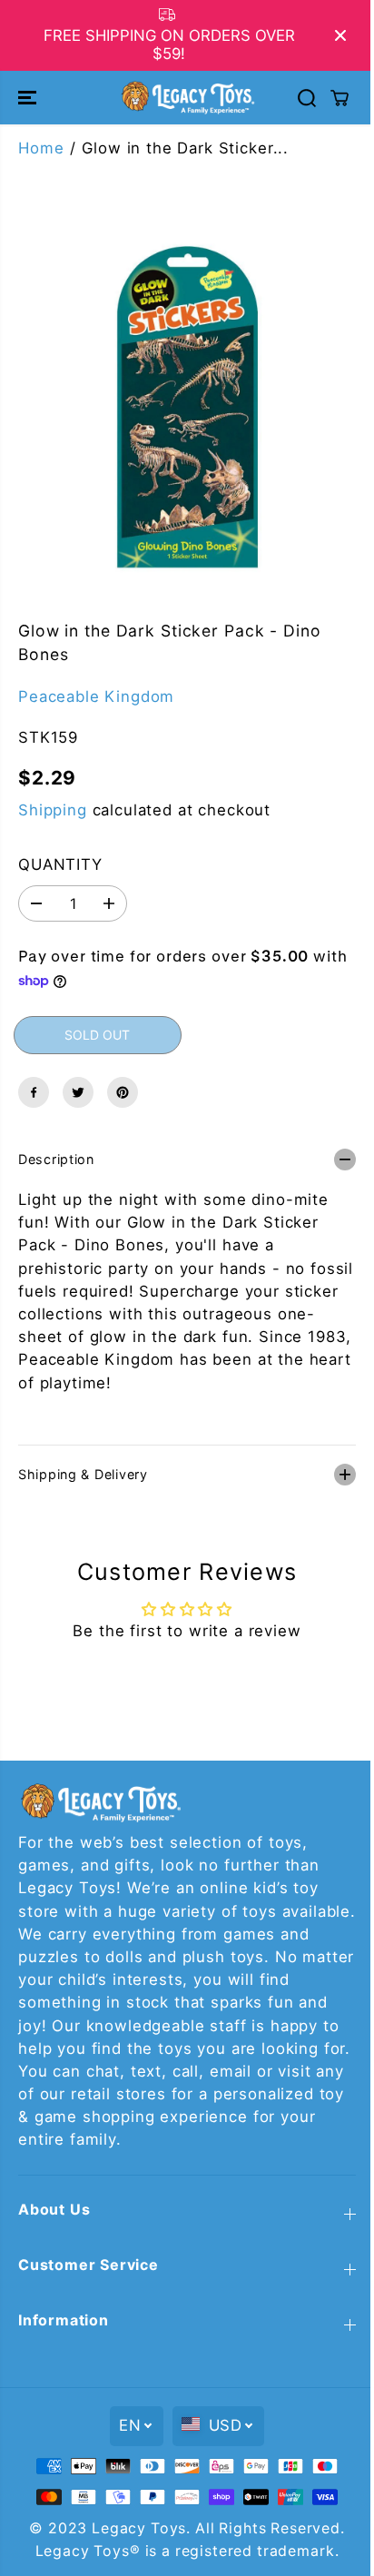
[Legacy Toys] (187, 97)
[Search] (307, 98)
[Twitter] (78, 1092)
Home (41, 148)
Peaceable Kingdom (96, 696)
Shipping (53, 810)
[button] (29, 97)
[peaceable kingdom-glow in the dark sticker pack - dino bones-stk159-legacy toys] (187, 410)
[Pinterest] (123, 1092)
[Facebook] (34, 1092)
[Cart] (340, 98)
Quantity (60, 864)
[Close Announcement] (340, 35)
